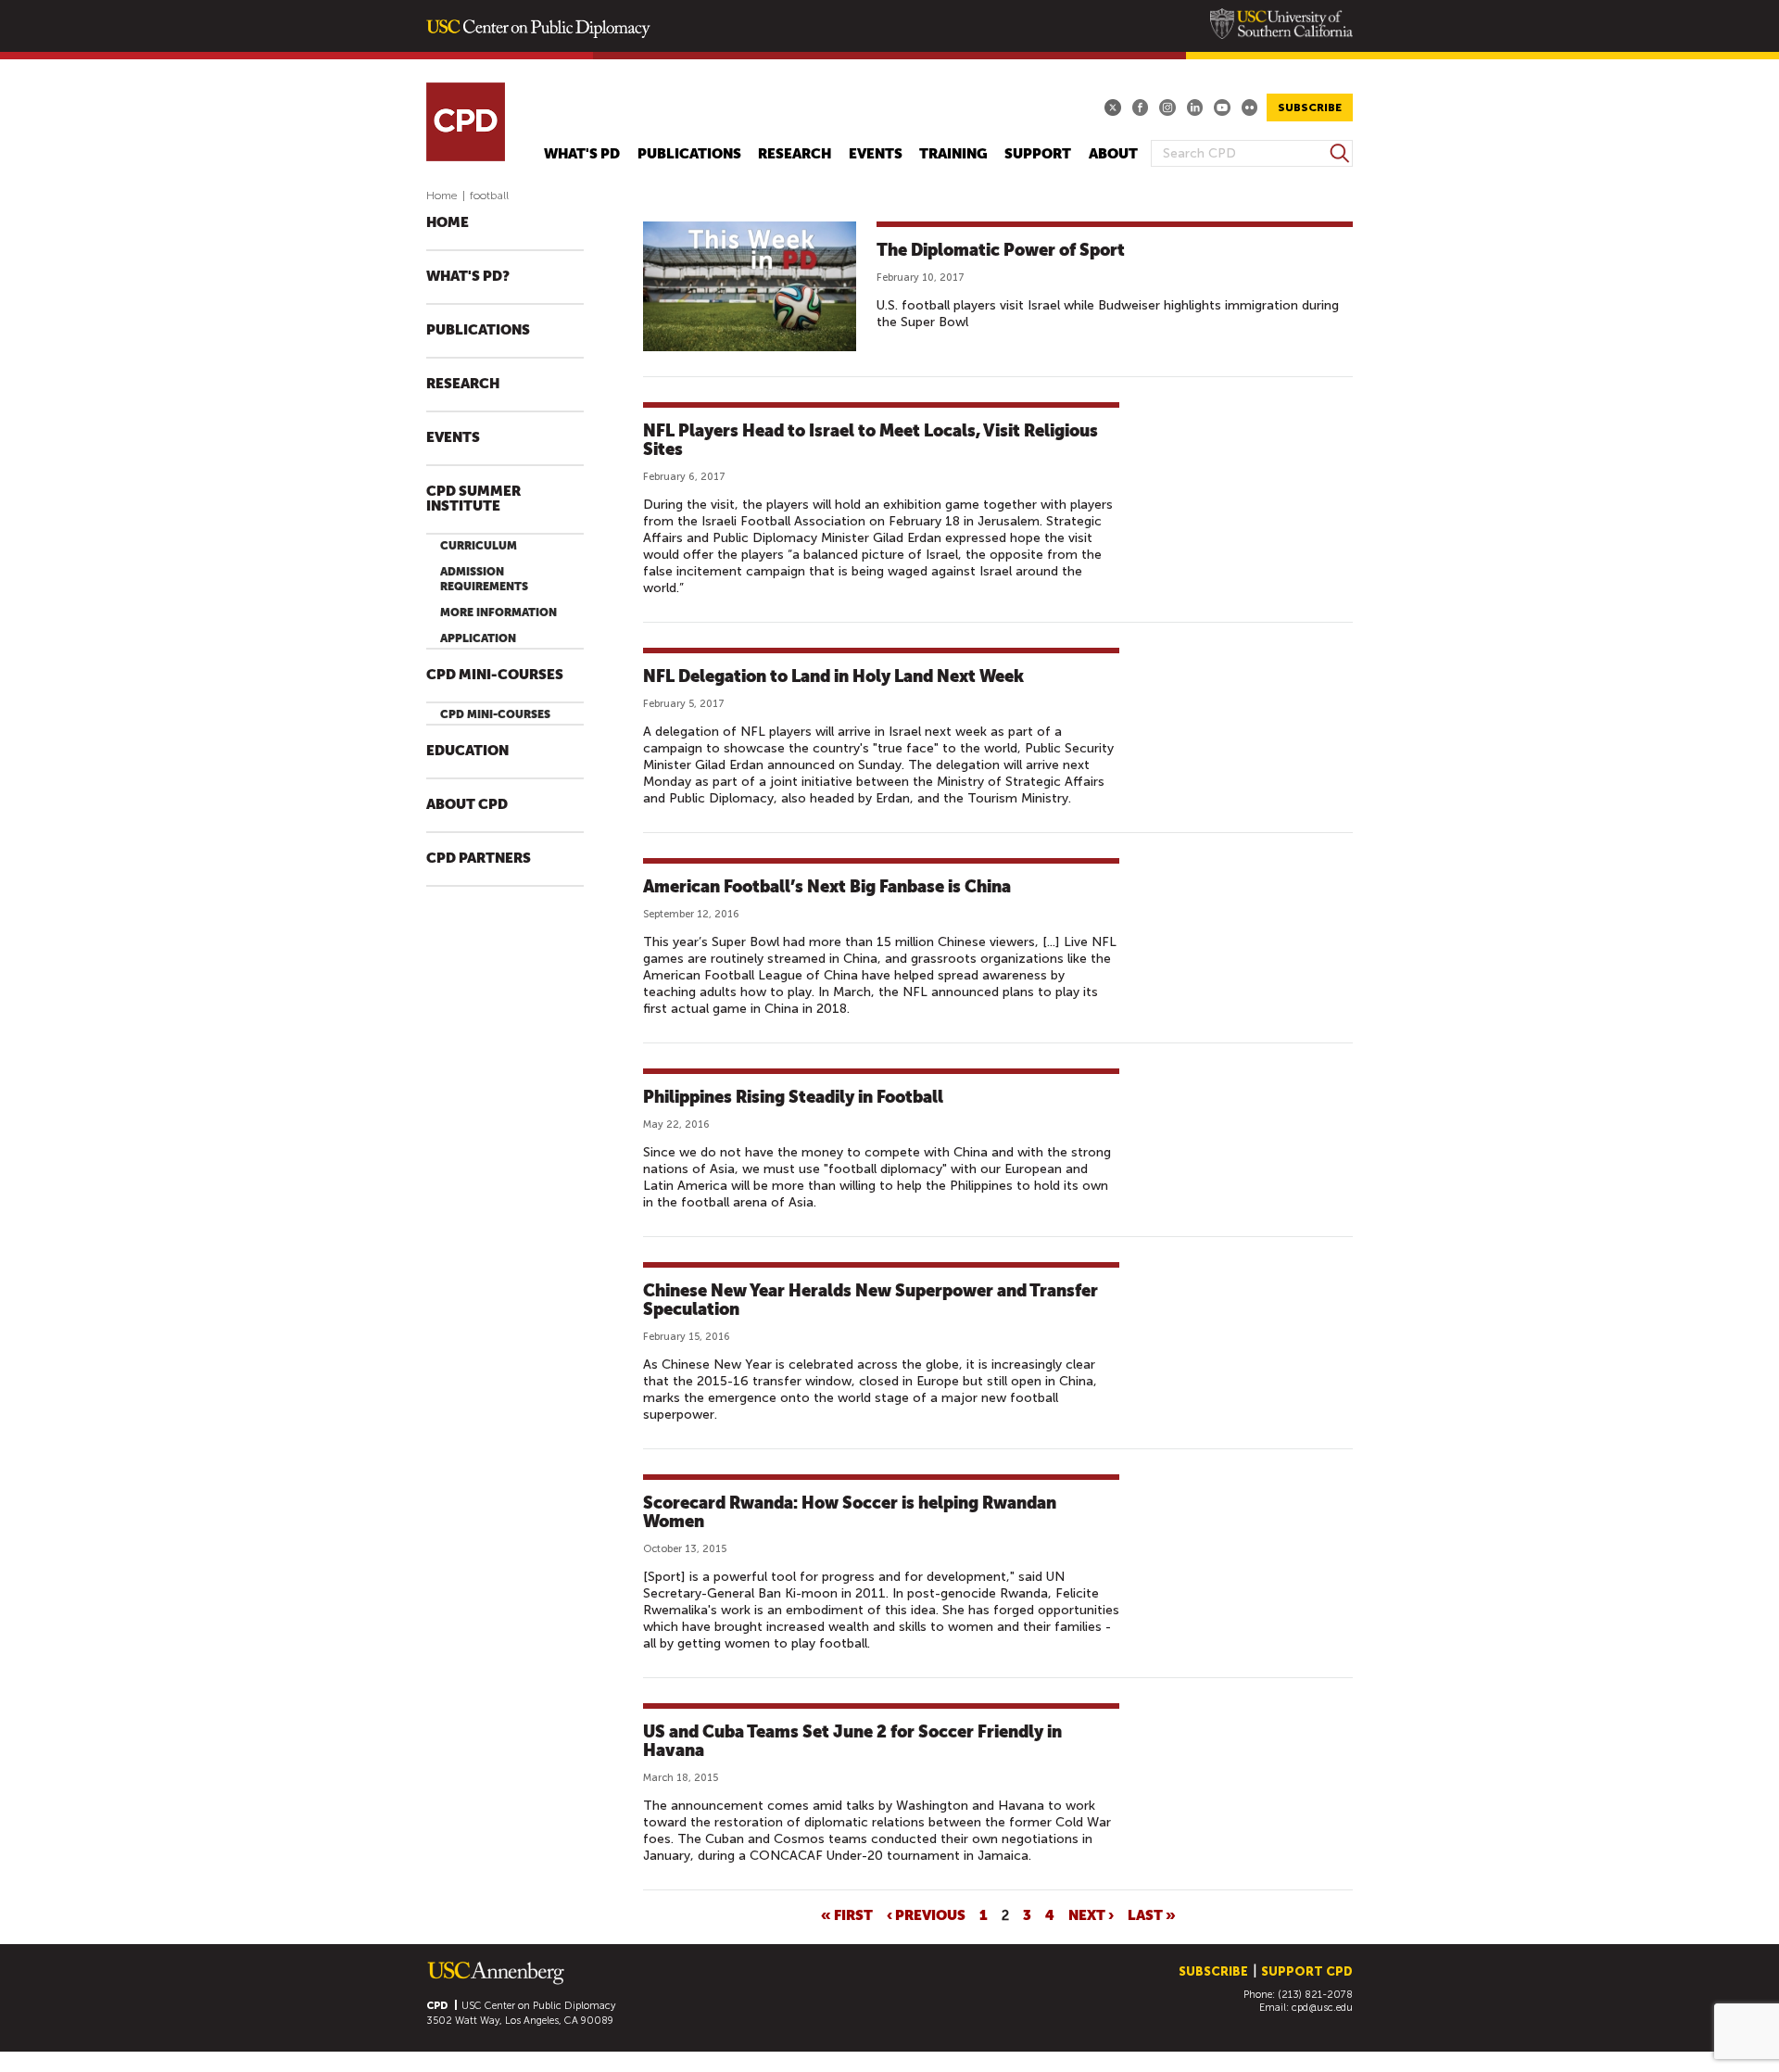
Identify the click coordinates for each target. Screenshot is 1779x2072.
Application (478, 638)
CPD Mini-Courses (495, 675)
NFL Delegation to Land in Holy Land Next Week (833, 676)
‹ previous (926, 1914)
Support (1038, 154)
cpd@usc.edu (1322, 2008)
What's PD (582, 154)
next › (1091, 1914)
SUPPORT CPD (1307, 1971)
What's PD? (468, 277)
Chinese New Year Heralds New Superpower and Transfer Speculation (871, 1300)
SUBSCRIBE (1310, 107)
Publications (689, 154)
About (1113, 154)
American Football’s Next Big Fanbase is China (827, 886)
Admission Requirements (484, 579)
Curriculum (479, 546)
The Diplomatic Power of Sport (1001, 250)
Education (467, 751)
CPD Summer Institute (473, 499)
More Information (498, 613)
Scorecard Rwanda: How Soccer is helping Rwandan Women (850, 1512)
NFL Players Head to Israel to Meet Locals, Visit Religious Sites (871, 440)
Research (795, 154)
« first (847, 1914)
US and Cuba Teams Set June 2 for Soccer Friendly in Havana (852, 1741)
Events (876, 154)
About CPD (467, 805)
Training (953, 154)
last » (1152, 1914)
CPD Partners (479, 859)
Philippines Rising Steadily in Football (793, 1097)
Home (442, 196)
